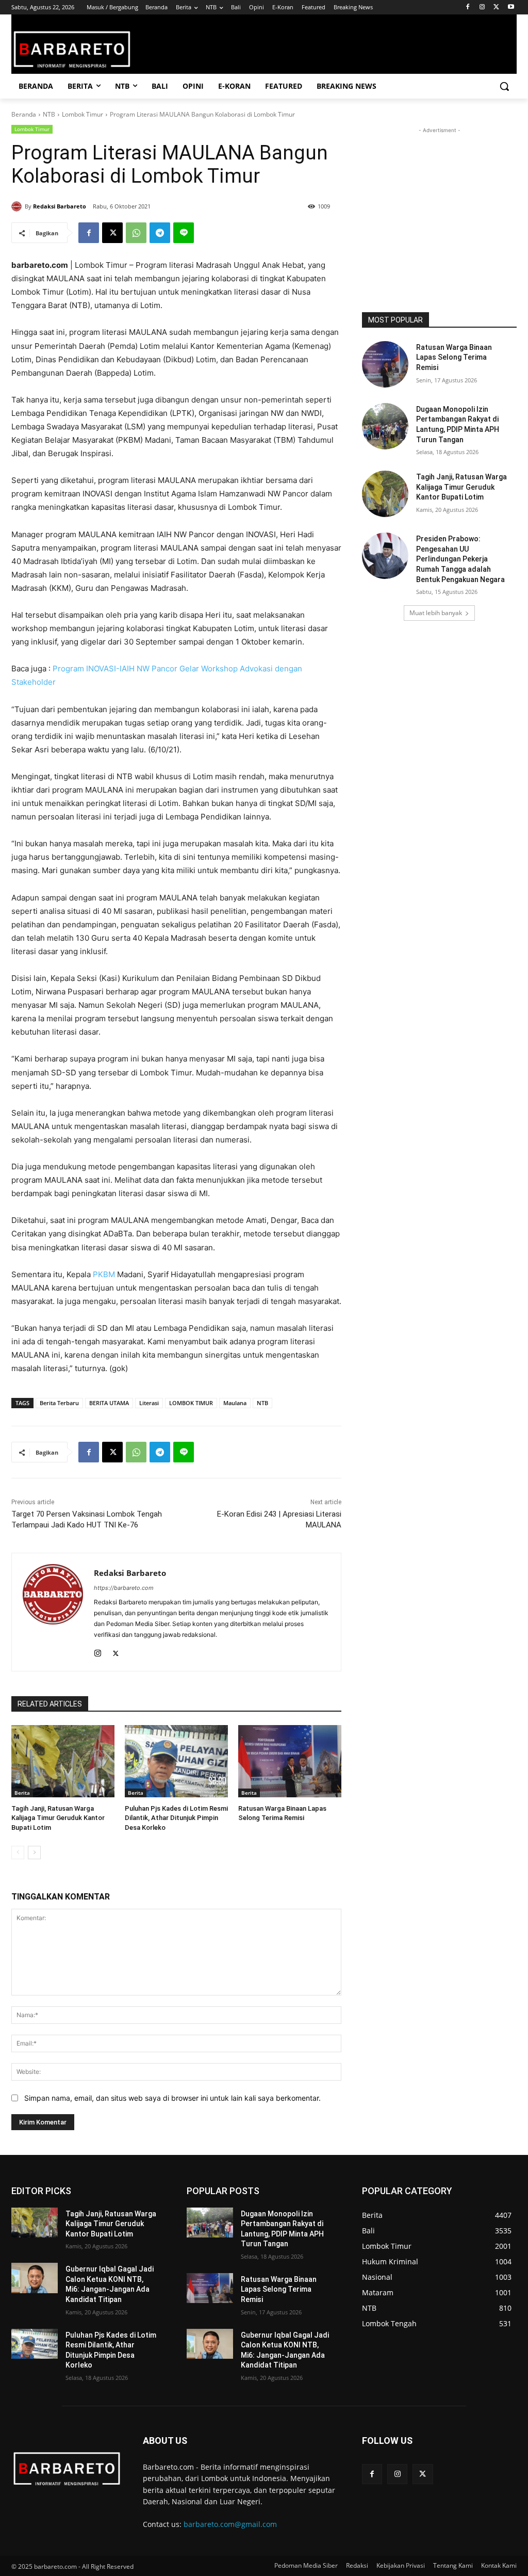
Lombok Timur (82, 114)
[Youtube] (511, 7)
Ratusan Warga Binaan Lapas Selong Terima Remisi (454, 357)
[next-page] (34, 1853)
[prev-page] (18, 1853)
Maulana (235, 1403)
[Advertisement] (439, 200)
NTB (49, 114)
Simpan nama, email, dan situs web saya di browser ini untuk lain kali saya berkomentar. (172, 2098)
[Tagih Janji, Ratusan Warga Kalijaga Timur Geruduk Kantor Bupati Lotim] (63, 1761)
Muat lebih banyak (436, 613)
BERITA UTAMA (109, 1403)
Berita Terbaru (59, 1403)
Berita (22, 1793)
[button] (504, 86)
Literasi (149, 1403)
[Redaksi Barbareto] (18, 206)
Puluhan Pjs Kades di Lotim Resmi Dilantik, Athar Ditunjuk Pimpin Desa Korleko (176, 1818)
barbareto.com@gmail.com (230, 2524)
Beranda (24, 114)
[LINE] (184, 233)
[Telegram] (160, 233)
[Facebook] (468, 7)
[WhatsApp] (136, 233)
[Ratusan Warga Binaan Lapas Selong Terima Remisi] (290, 1761)
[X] (496, 7)
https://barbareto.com (124, 1588)
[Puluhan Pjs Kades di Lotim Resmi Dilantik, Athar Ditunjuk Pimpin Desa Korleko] (176, 1761)
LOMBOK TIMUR (191, 1403)
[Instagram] (482, 7)
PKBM (104, 1274)
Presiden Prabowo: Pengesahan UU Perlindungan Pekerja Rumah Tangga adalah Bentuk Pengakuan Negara (460, 559)
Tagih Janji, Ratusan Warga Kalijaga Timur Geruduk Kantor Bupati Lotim (58, 1818)
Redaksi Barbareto (60, 206)
